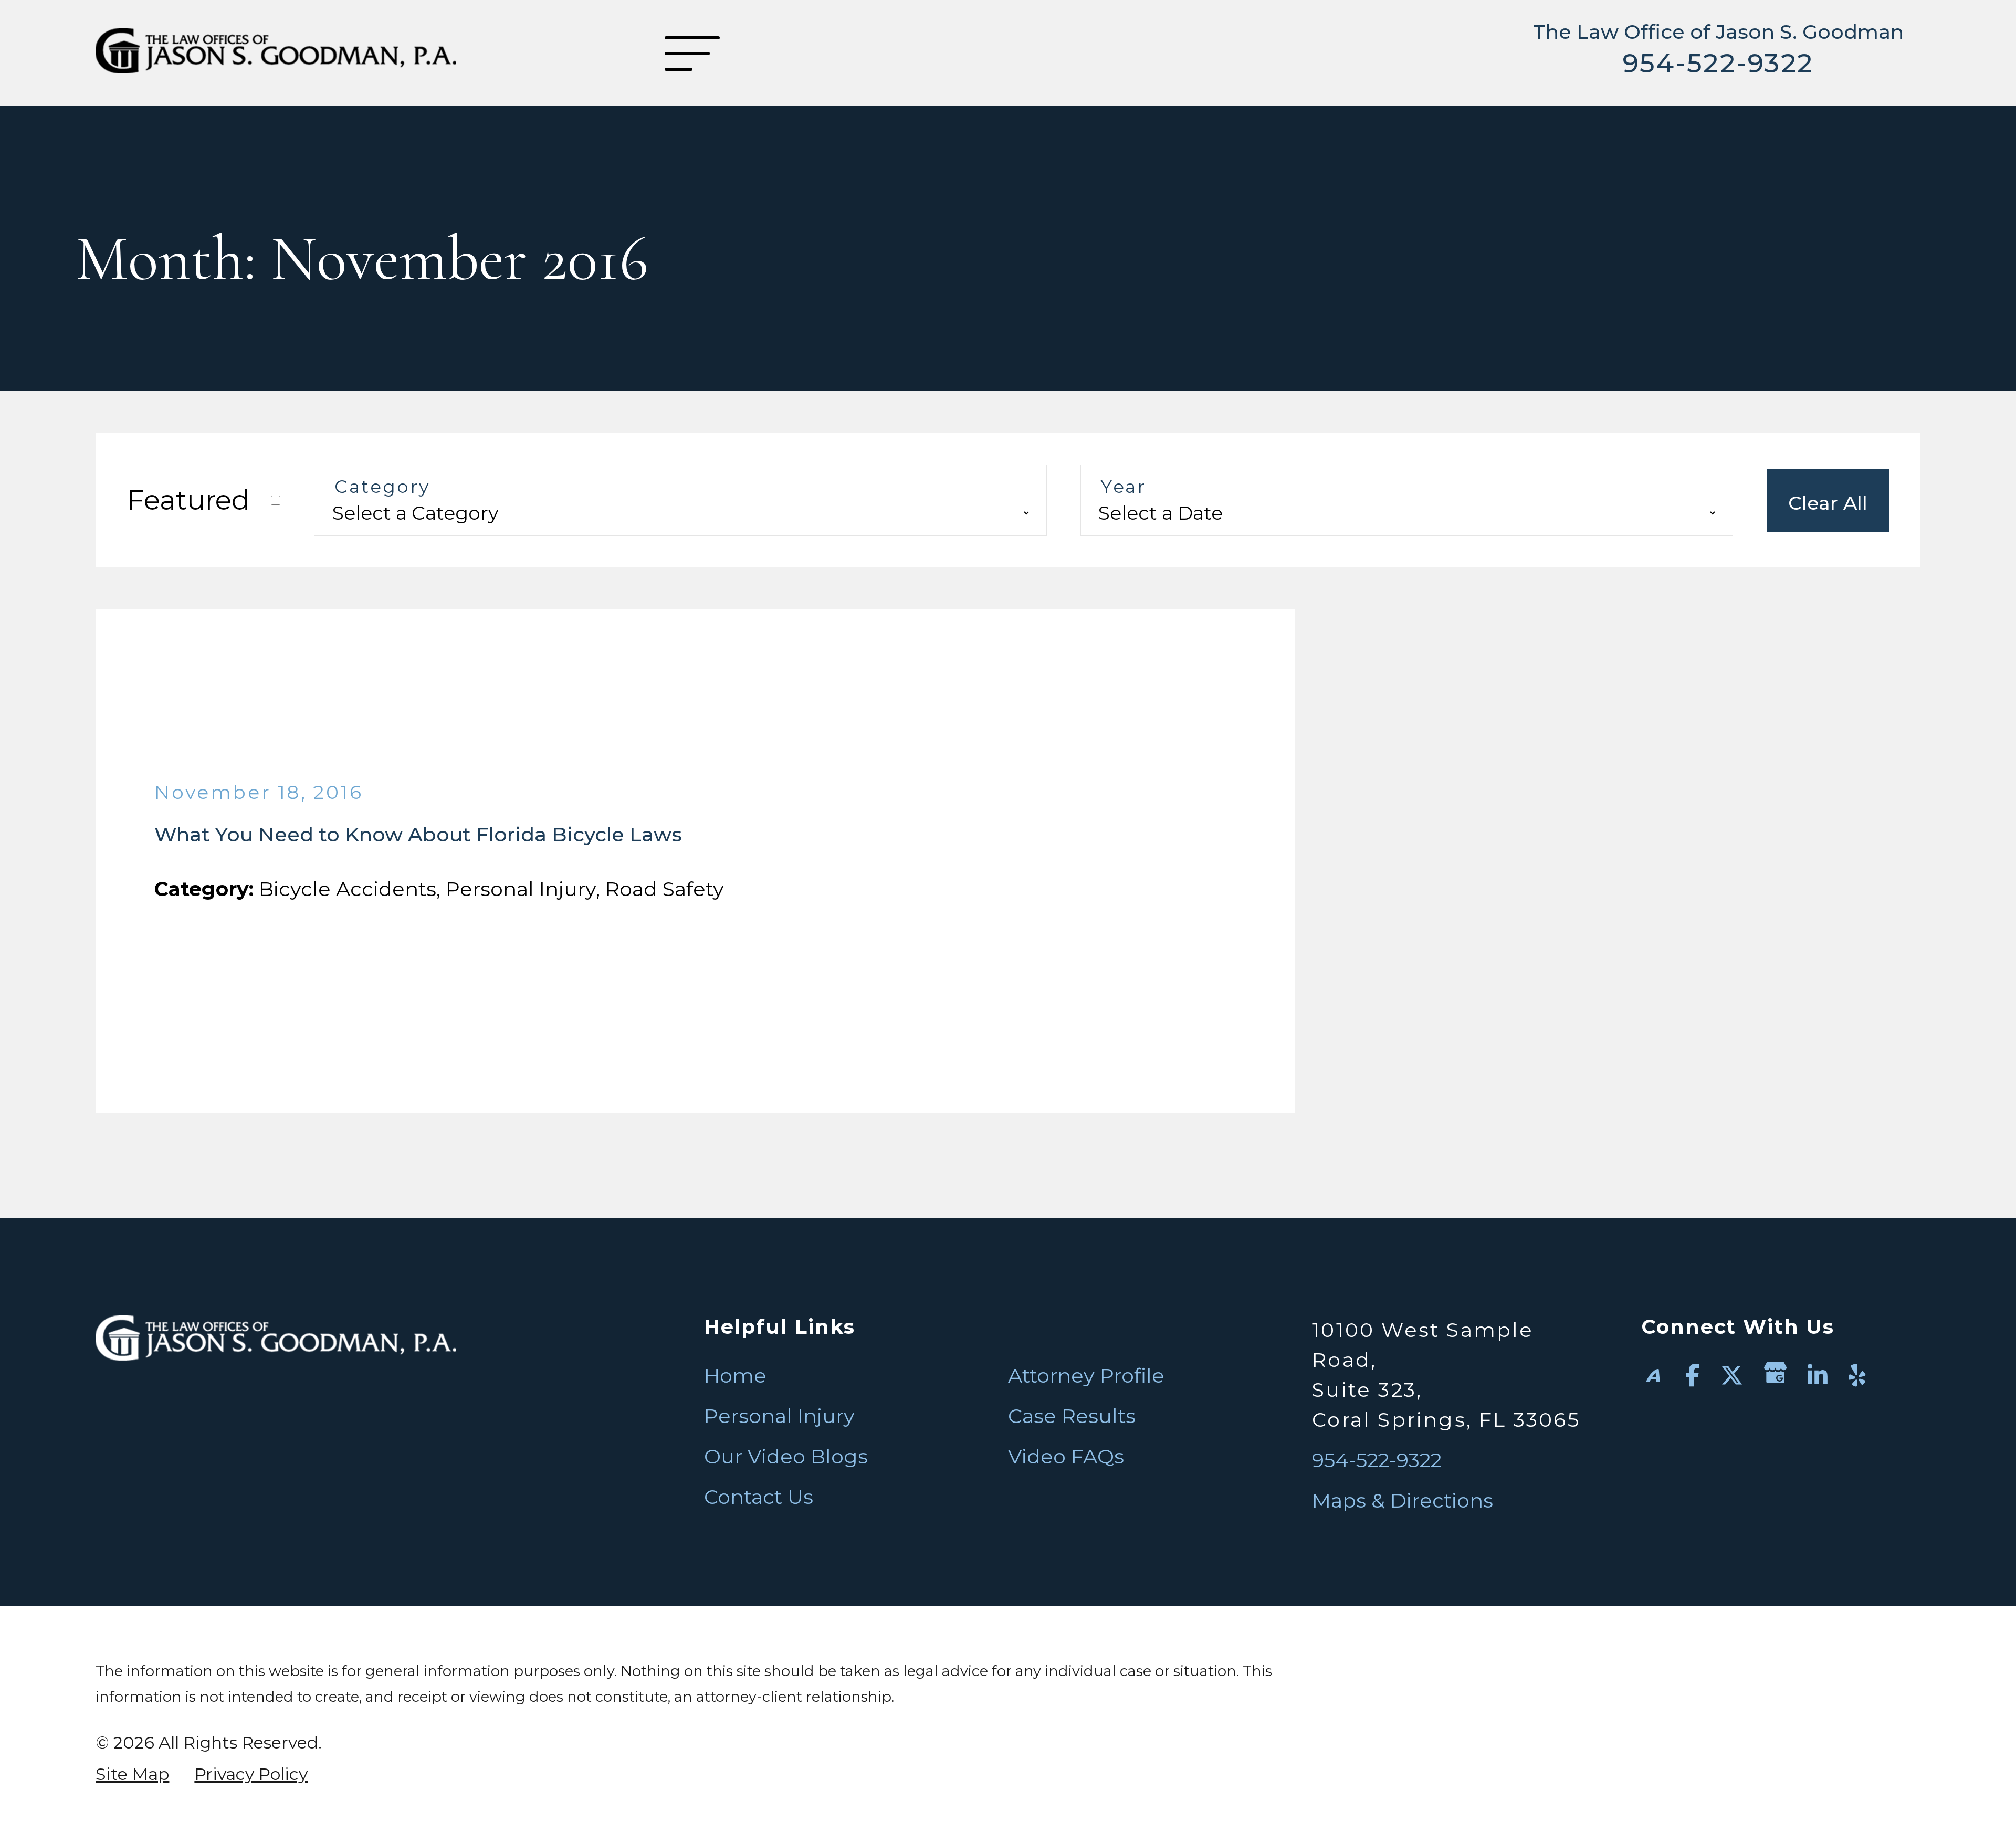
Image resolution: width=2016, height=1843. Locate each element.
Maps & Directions (1403, 1500)
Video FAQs (1066, 1456)
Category (382, 487)
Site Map (132, 1774)
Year (1123, 487)
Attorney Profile (1086, 1376)
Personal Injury (779, 1416)
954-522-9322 (1718, 63)
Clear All (1828, 503)
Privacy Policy (251, 1774)
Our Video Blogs (786, 1456)
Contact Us (759, 1497)
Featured (188, 500)
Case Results (1072, 1416)
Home (735, 1376)
